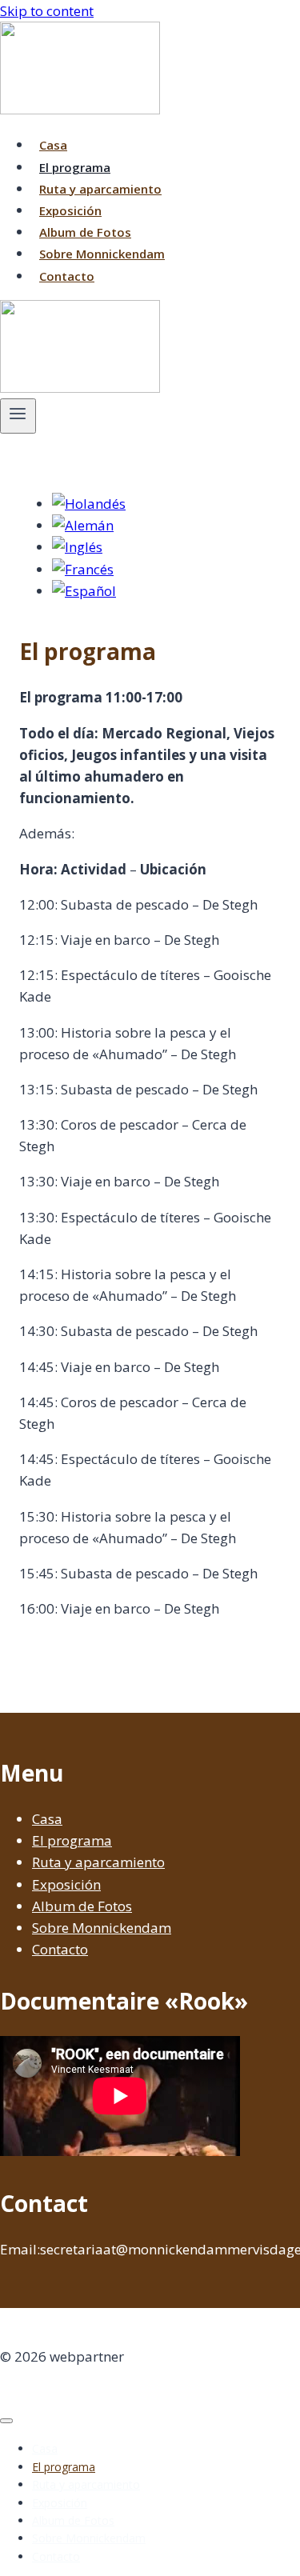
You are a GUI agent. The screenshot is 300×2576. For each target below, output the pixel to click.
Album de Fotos (85, 232)
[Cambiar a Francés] (83, 569)
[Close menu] (6, 2421)
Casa (53, 145)
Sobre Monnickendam (102, 254)
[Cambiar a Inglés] (77, 547)
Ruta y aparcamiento (100, 189)
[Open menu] (18, 416)
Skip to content (47, 11)
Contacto (67, 276)
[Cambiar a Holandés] (89, 504)
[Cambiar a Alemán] (83, 525)
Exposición (70, 210)
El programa (75, 167)
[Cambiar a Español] (84, 591)
